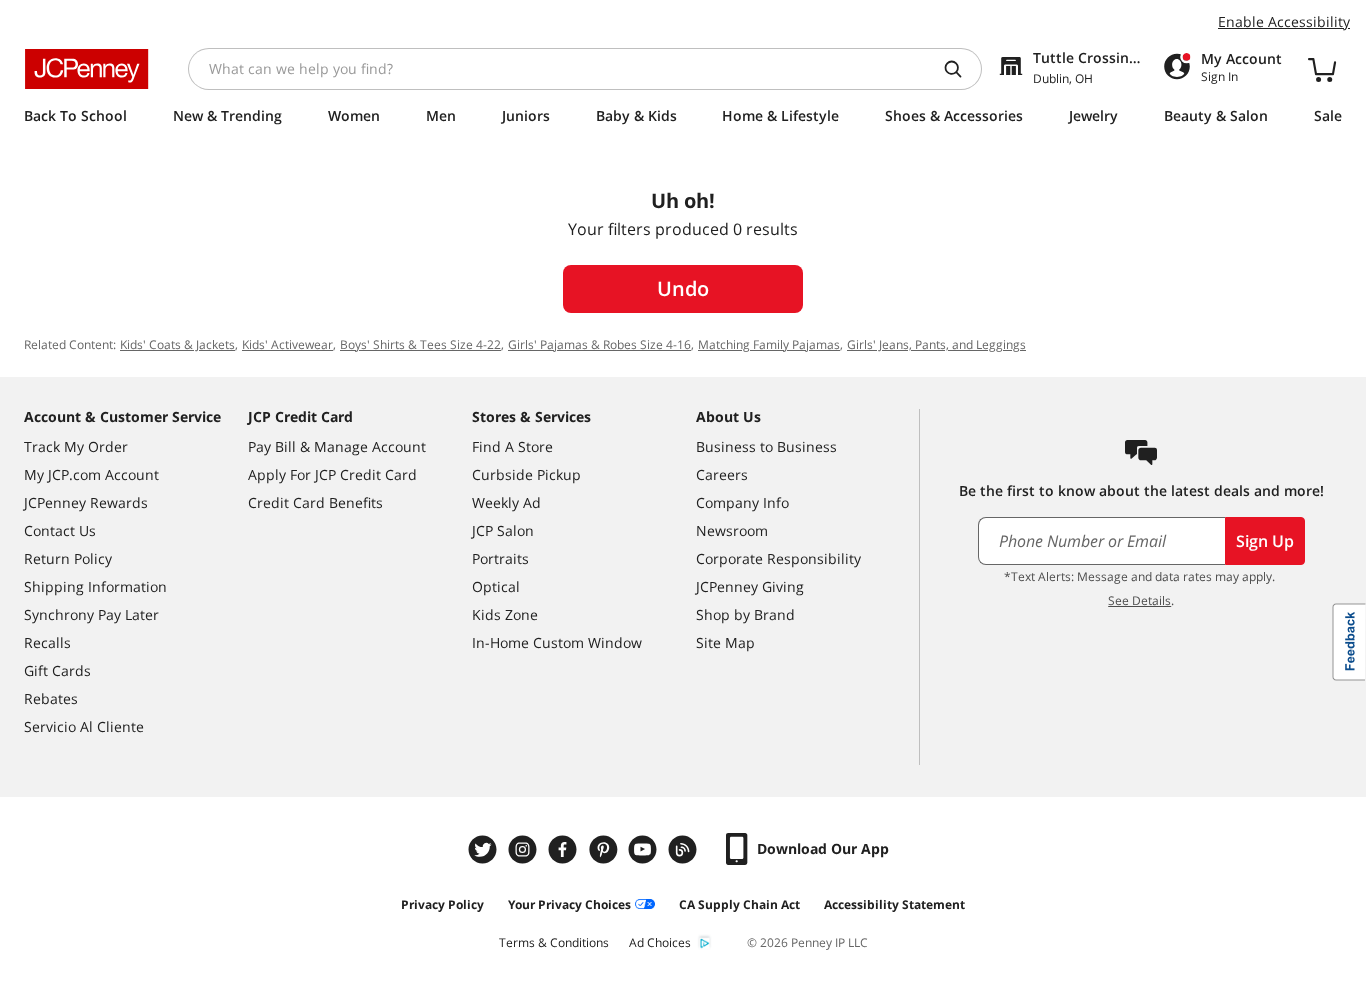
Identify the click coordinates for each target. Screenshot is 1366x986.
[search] (961, 69)
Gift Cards (57, 670)
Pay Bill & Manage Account (337, 446)
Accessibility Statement (894, 904)
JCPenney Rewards (86, 502)
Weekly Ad (506, 502)
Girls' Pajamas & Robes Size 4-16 (599, 344)
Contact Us (60, 530)
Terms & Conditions (554, 942)
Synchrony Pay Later (91, 614)
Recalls (47, 642)
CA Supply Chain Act (739, 904)
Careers (722, 474)
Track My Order (76, 446)
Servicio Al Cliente (84, 726)
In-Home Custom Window (557, 642)
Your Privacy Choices (569, 904)
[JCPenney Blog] (685, 849)
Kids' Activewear (287, 344)
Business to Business (766, 446)
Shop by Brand (745, 614)
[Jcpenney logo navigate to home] (86, 69)
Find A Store (512, 446)
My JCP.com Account (91, 474)
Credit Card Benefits (315, 502)
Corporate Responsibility (778, 558)
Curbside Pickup (526, 474)
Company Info (742, 502)
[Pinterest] (605, 849)
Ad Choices (660, 942)
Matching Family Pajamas (769, 344)
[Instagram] (525, 849)
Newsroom (732, 530)
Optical (496, 586)
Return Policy (68, 558)
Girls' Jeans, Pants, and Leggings (936, 344)
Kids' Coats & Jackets (177, 344)
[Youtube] (645, 849)
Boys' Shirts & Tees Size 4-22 (420, 344)
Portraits (500, 558)
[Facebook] (565, 849)
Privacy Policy (442, 904)
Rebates (51, 698)
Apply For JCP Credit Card (332, 474)
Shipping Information (95, 586)
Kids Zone (505, 614)
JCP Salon (503, 530)
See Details (1139, 600)
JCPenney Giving (750, 586)
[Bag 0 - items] (1322, 69)
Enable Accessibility (1284, 21)
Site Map (725, 642)
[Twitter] (485, 849)
